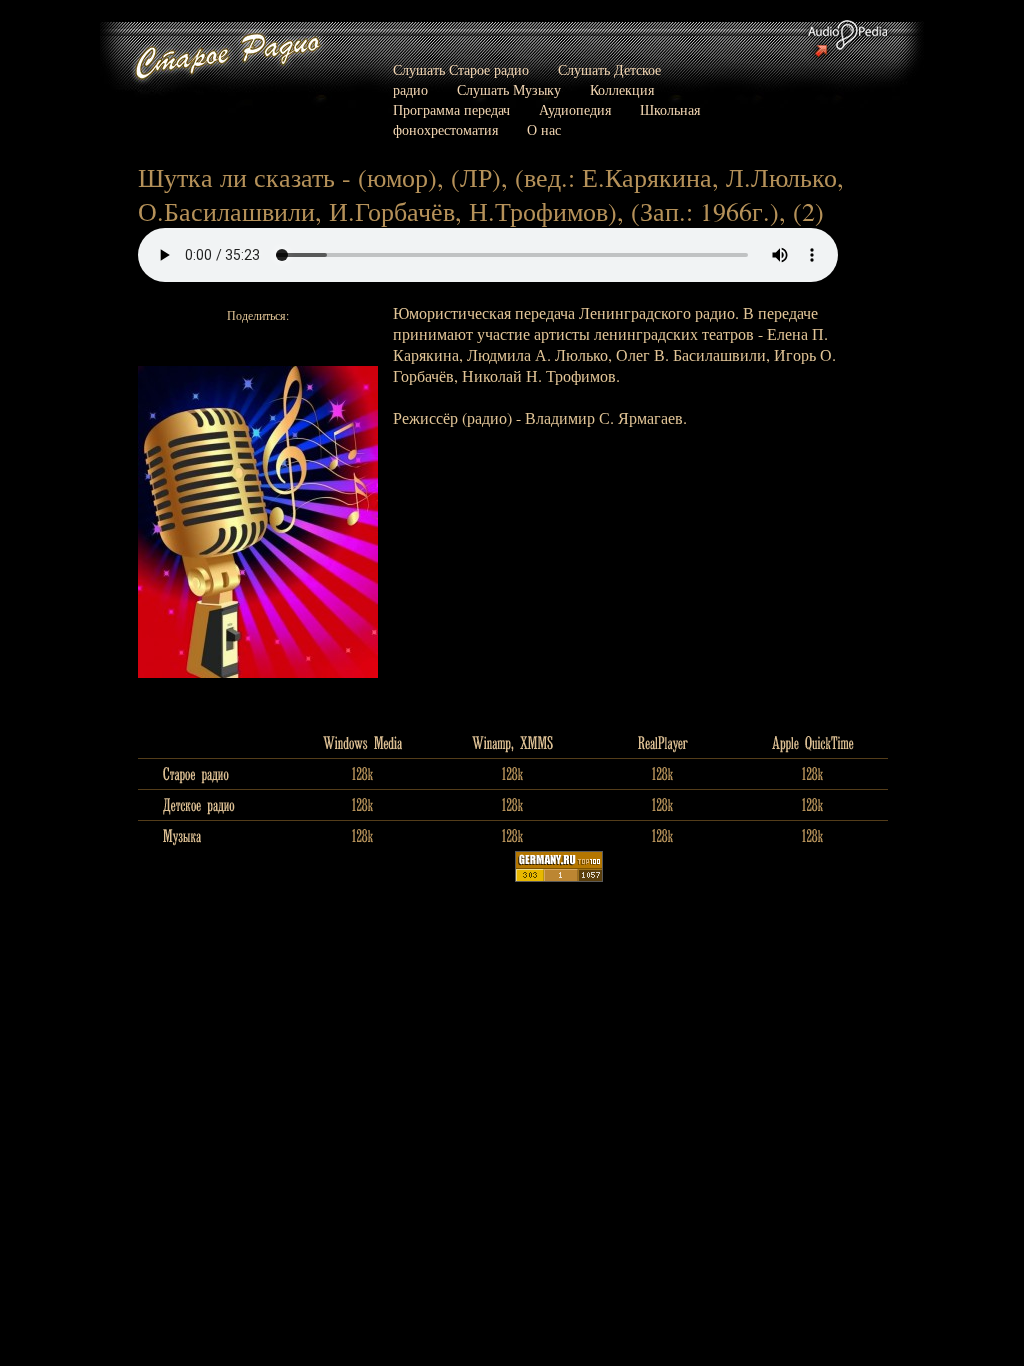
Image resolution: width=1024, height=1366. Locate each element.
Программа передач (451, 109)
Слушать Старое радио (461, 69)
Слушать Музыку (509, 89)
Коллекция (622, 89)
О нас (544, 129)
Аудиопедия (575, 109)
